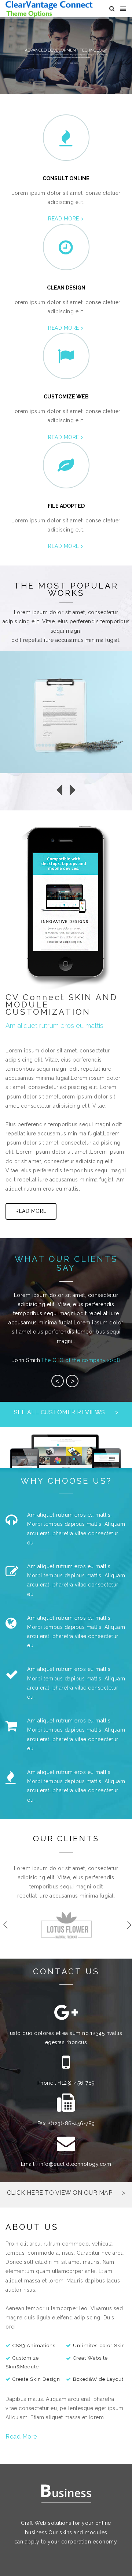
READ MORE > (66, 219)
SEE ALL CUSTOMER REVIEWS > (66, 1412)
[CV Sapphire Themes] (49, 9)
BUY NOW (58, 63)
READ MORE (74, 63)
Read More (21, 2437)
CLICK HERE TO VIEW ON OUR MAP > (66, 2193)
